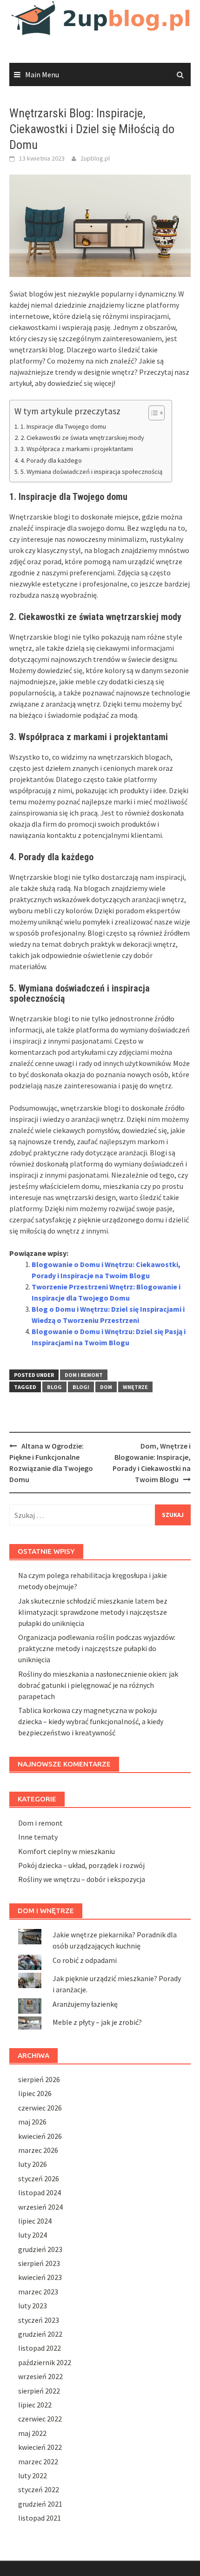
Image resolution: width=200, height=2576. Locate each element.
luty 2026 (33, 2164)
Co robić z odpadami (85, 1960)
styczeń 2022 (39, 2489)
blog (54, 1387)
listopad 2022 (40, 2348)
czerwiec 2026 (40, 2108)
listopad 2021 (40, 2518)
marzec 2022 (38, 2461)
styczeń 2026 (39, 2178)
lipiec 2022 (35, 2405)
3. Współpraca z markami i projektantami (77, 449)
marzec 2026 (38, 2150)
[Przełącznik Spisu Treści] (152, 413)
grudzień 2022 (40, 2334)
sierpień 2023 (39, 2263)
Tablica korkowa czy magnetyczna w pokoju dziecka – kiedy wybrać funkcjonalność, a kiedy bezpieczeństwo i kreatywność (91, 1721)
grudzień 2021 (40, 2504)
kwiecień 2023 (40, 2277)
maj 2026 (32, 2122)
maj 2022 (32, 2433)
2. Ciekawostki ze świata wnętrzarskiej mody (82, 438)
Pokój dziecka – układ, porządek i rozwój (81, 1865)
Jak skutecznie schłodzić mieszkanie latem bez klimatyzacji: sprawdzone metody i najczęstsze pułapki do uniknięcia (93, 1612)
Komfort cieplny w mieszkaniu (67, 1851)
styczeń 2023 (39, 2320)
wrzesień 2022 (40, 2376)
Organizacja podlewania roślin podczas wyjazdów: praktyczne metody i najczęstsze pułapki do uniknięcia (97, 1648)
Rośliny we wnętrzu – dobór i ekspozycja (82, 1879)
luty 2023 (33, 2306)
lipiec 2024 (35, 2221)
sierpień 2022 (39, 2391)
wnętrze (135, 1387)
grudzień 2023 (40, 2249)
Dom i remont (84, 1375)
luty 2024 (33, 2235)
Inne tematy (38, 1837)
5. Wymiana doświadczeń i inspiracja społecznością (91, 472)
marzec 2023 (38, 2292)
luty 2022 (33, 2475)
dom (106, 1387)
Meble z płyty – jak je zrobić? (97, 2022)
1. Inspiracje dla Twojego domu (63, 426)
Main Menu (42, 74)
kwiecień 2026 (40, 2136)
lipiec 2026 (35, 2093)
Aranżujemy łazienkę (85, 2004)
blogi (81, 1387)
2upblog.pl (95, 158)
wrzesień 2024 (40, 2207)
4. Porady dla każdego (51, 460)
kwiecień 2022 (40, 2447)
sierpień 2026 (39, 2079)
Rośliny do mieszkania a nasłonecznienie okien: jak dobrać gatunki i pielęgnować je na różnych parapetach (98, 1685)
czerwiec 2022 (40, 2419)
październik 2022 (45, 2362)
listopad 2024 (40, 2192)
